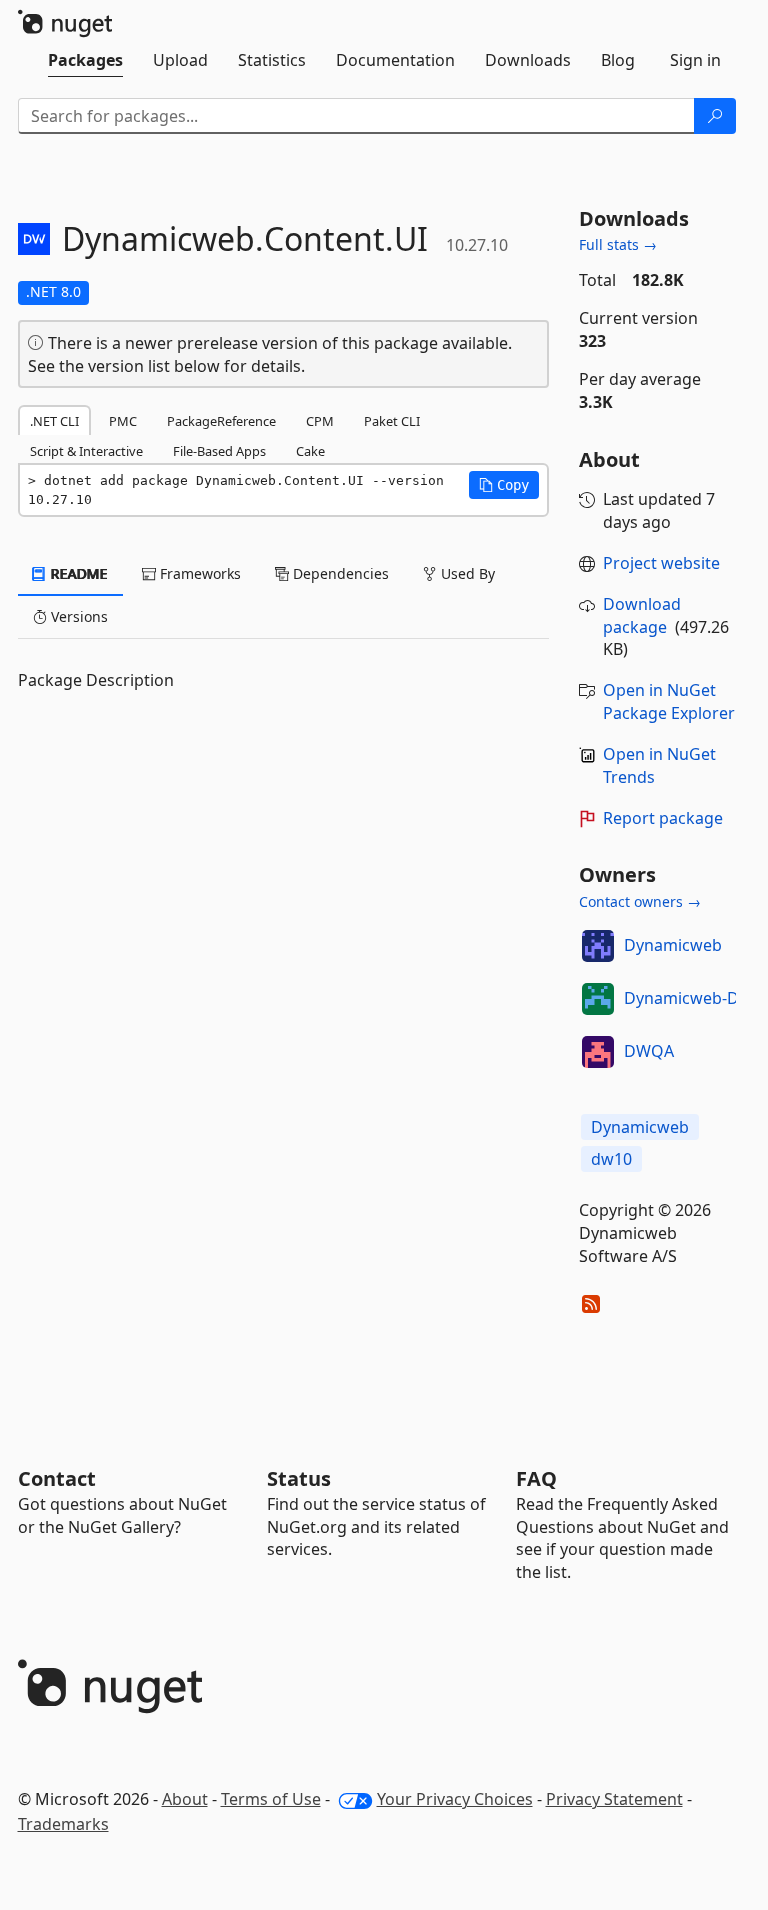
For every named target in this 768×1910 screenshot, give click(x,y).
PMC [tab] (123, 421)
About (185, 1799)
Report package (663, 818)
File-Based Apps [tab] (219, 451)
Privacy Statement (614, 1799)
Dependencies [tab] (339, 573)
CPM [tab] (320, 421)
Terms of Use (271, 1799)
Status (299, 1478)
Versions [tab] (77, 616)
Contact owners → (640, 901)
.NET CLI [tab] (54, 421)
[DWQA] (598, 1052)
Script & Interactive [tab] (86, 451)
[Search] (715, 116)
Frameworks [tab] (198, 573)
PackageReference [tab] (221, 421)
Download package (642, 615)
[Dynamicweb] (598, 946)
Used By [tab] (466, 573)
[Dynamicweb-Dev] (598, 999)
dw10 (611, 1159)
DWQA (649, 1051)
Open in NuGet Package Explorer (669, 701)
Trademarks (63, 1824)
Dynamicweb (673, 945)
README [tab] (77, 573)
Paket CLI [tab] (392, 421)
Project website (661, 563)
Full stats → (618, 244)
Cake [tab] (310, 451)
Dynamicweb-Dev (690, 998)
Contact (57, 1478)
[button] (504, 485)
